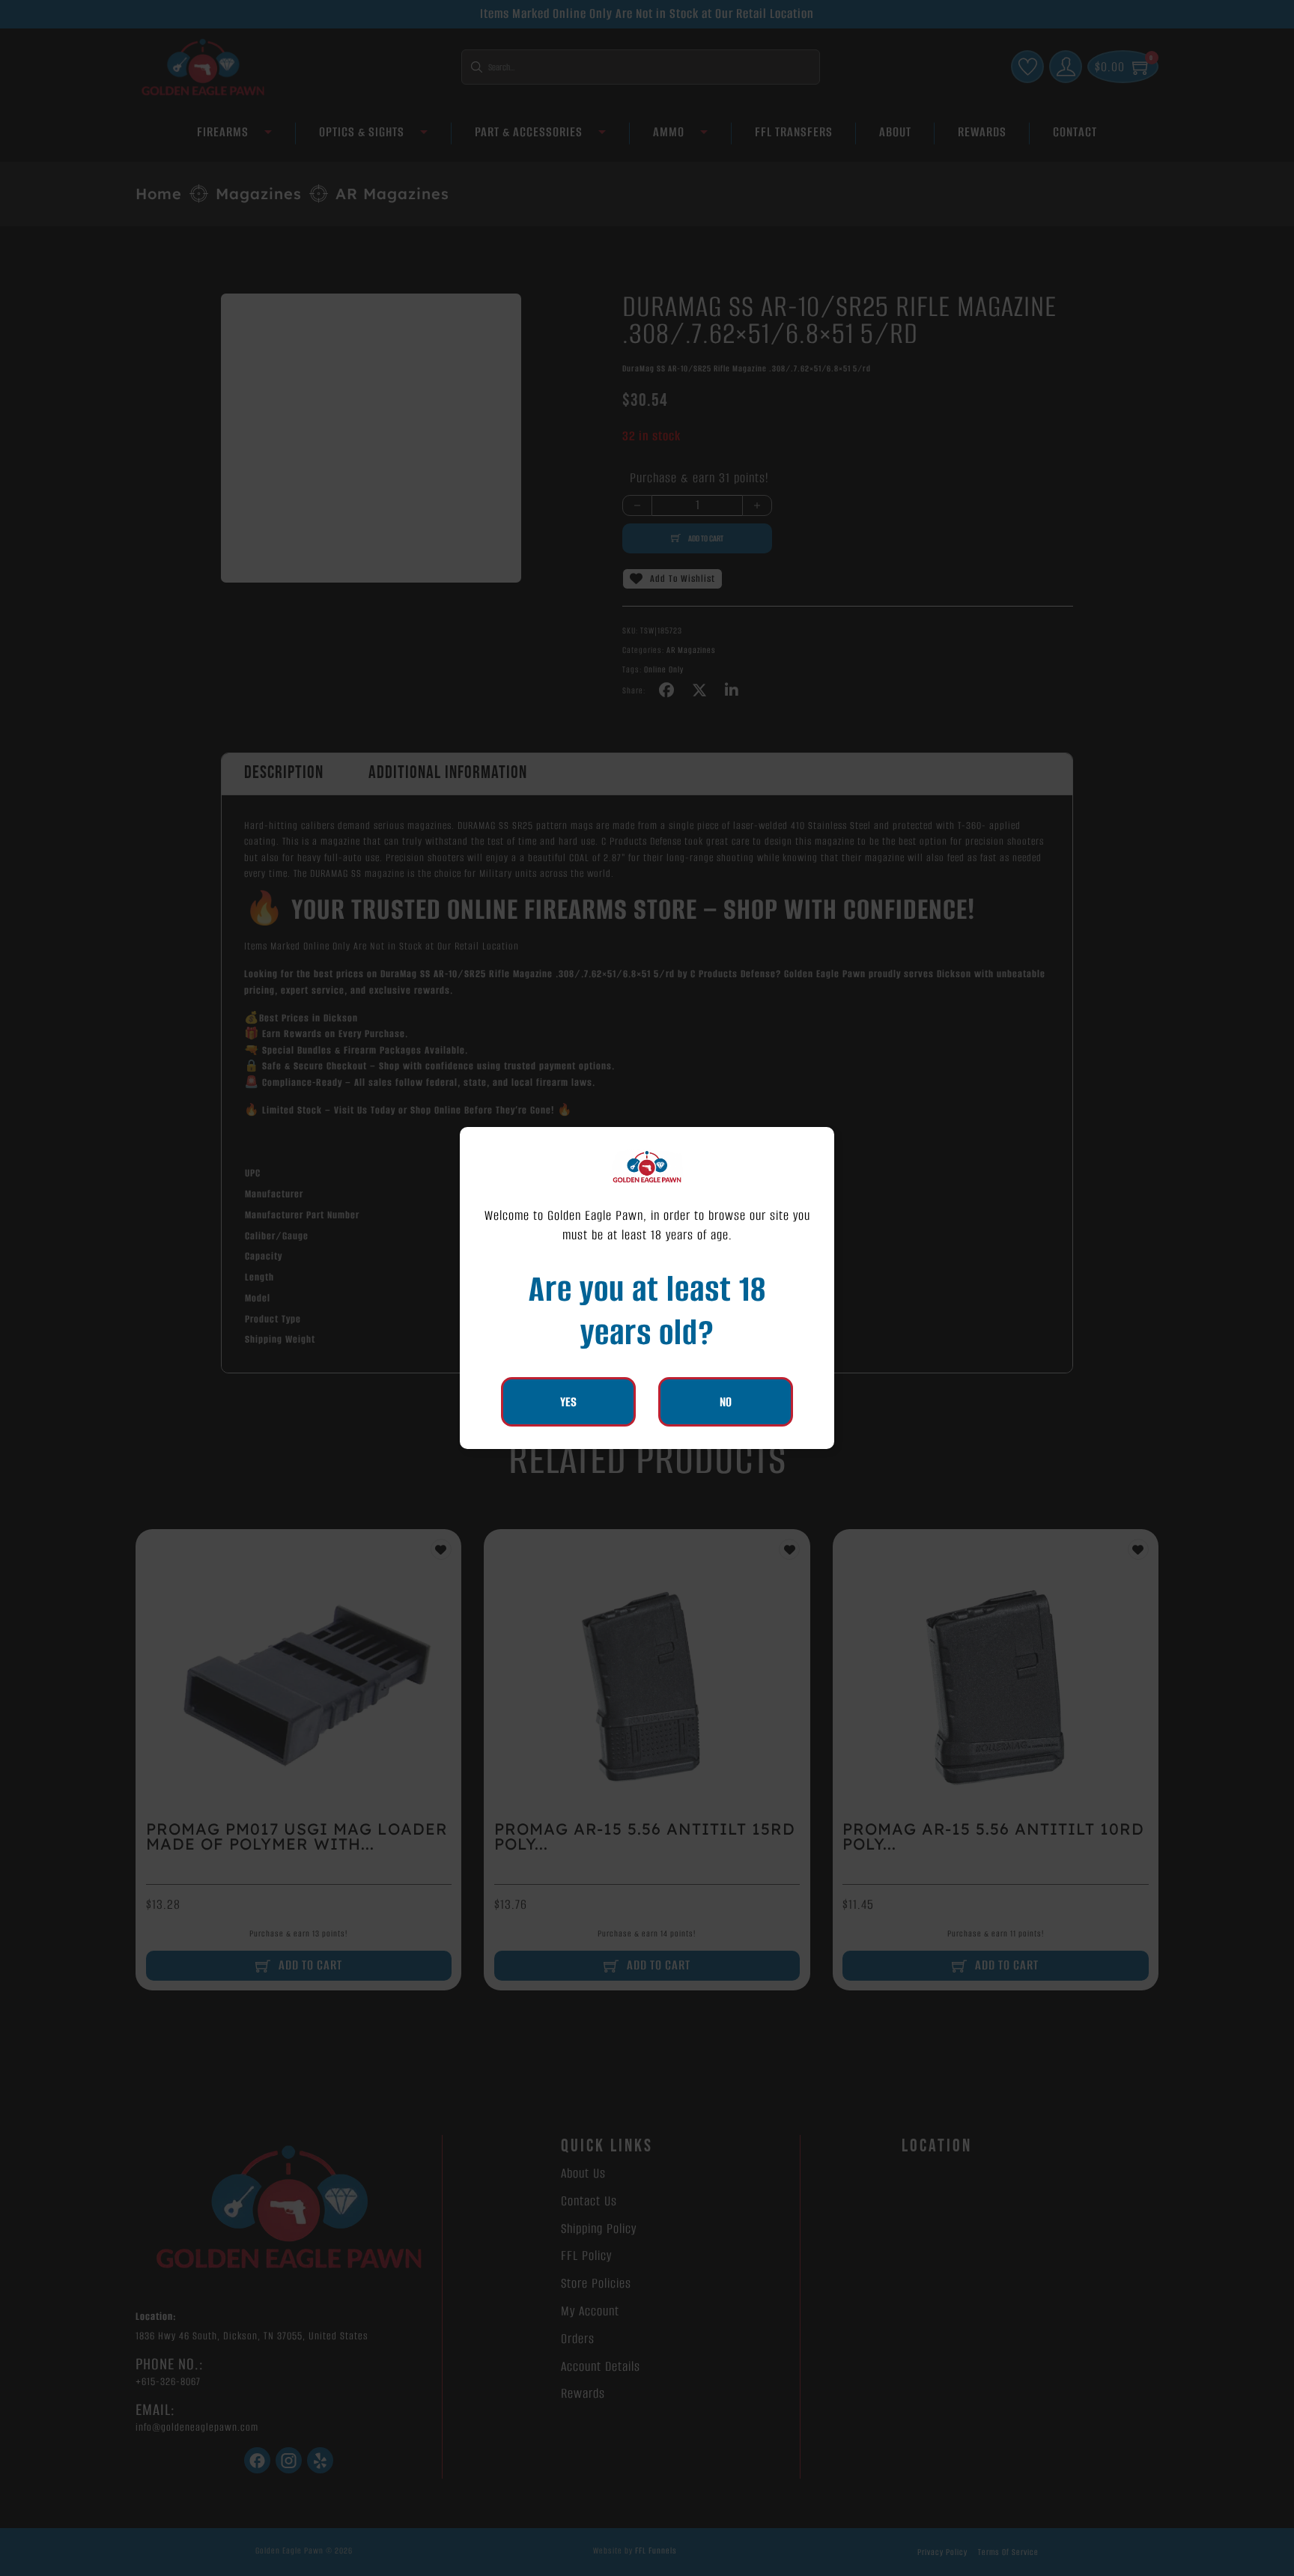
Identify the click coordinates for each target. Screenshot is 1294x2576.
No (726, 1402)
